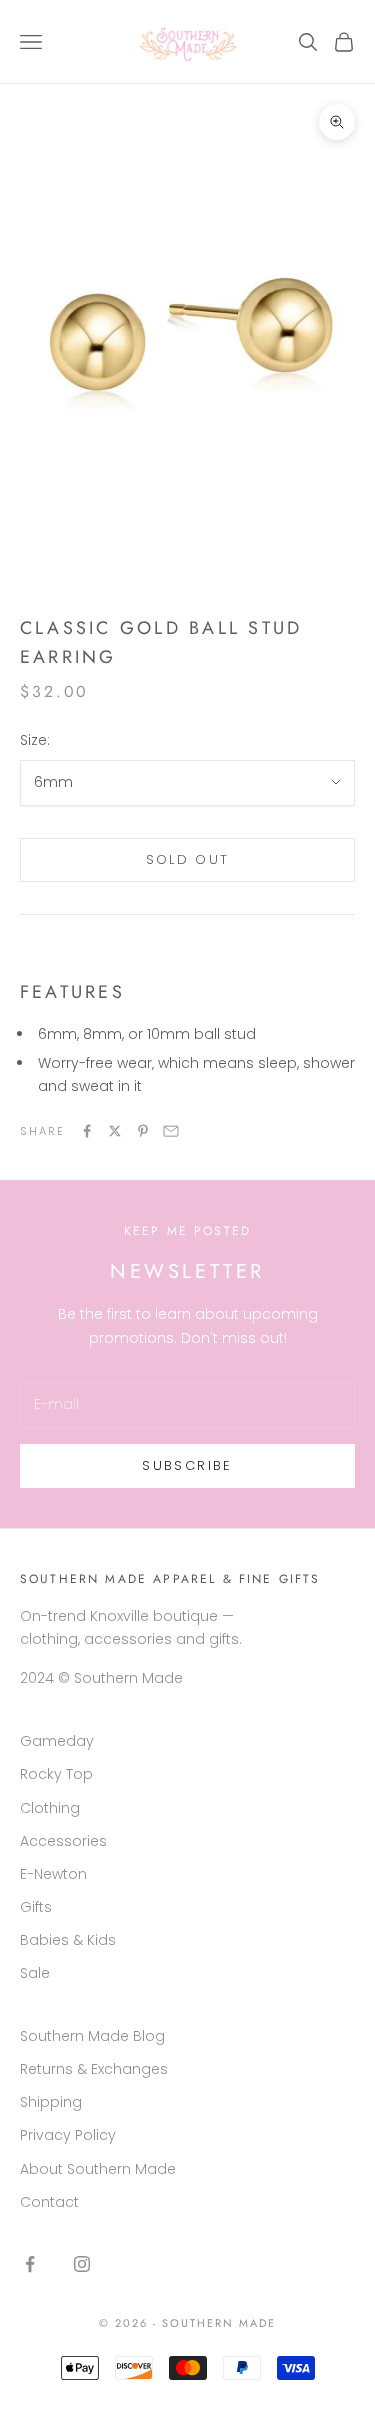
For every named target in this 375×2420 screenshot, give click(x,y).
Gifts (36, 1907)
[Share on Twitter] (115, 1131)
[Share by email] (171, 1131)
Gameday (57, 1741)
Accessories (63, 1841)
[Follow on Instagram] (82, 2264)
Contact (49, 2202)
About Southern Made (98, 2169)
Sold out (188, 859)
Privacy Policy (68, 2135)
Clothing (50, 1808)
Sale (35, 1973)
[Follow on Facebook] (30, 2264)
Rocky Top (56, 1774)
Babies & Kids (68, 1940)
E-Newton (53, 1874)
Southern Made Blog (92, 2036)
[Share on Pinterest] (143, 1131)
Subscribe (187, 1465)
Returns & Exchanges (94, 2069)
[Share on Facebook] (87, 1131)
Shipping (51, 2102)
